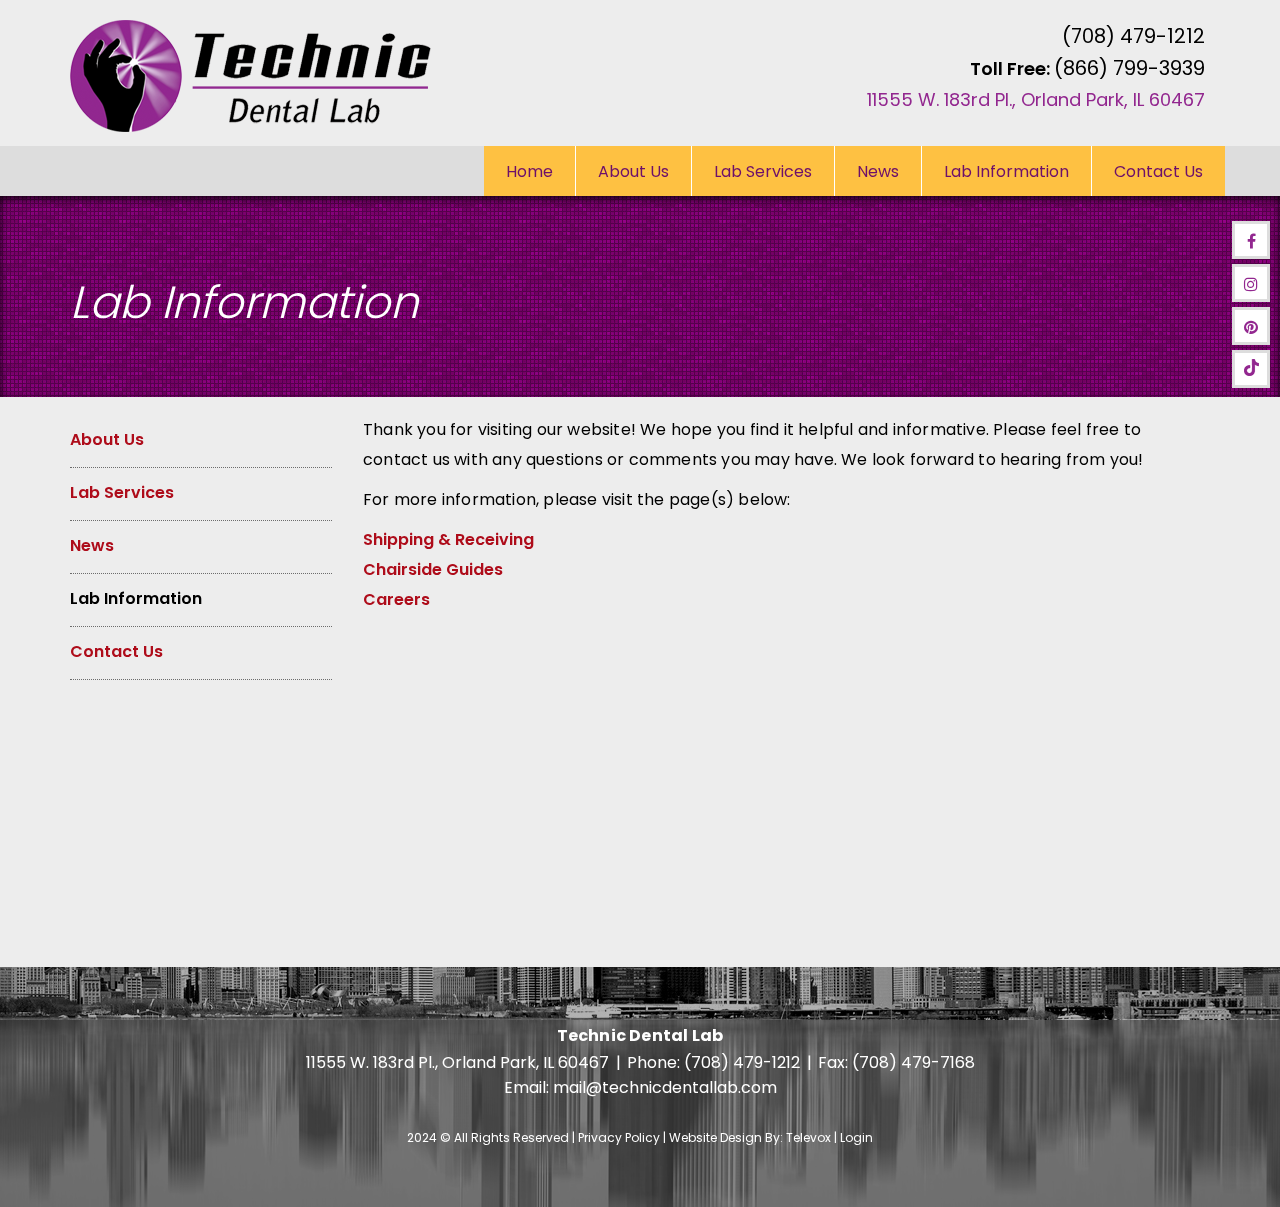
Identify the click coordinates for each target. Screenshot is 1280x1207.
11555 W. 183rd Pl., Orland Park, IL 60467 (1036, 99)
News (92, 545)
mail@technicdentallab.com (665, 1087)
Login (856, 1137)
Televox (808, 1137)
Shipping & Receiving (448, 539)
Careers (396, 599)
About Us (107, 439)
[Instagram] (1251, 283)
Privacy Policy (619, 1137)
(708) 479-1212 (1133, 36)
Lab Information (136, 598)
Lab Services (122, 492)
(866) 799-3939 (1129, 68)
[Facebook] (1251, 240)
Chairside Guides (433, 569)
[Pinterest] (1251, 326)
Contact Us (116, 651)
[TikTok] (1251, 369)
